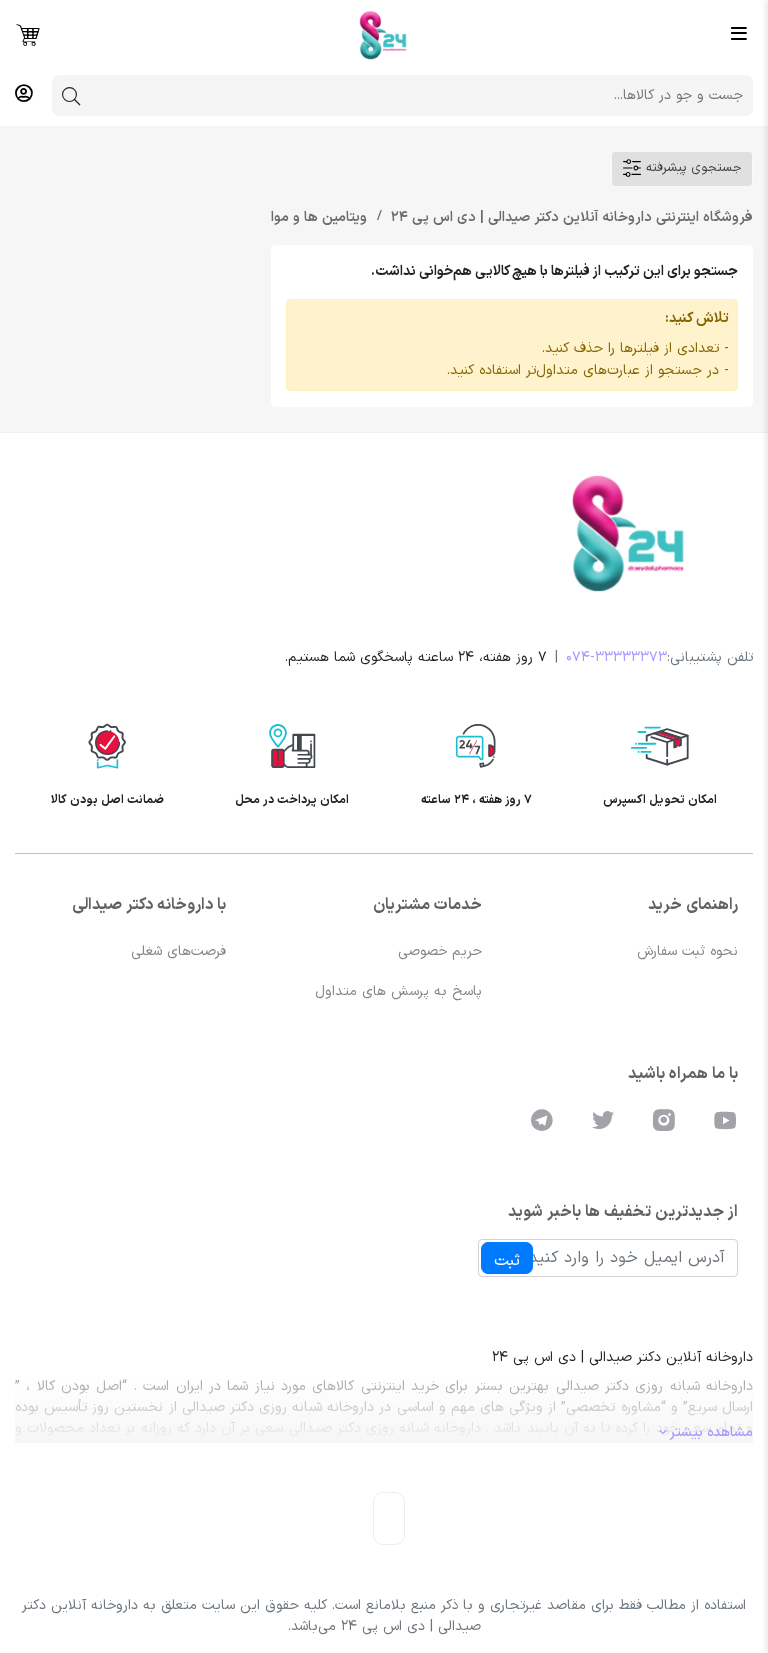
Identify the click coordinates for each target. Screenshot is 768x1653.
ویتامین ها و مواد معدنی (291, 217)
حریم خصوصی (440, 951)
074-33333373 (616, 657)
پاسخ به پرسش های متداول (398, 991)
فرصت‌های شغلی (178, 951)
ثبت (507, 1261)
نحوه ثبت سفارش (687, 951)
